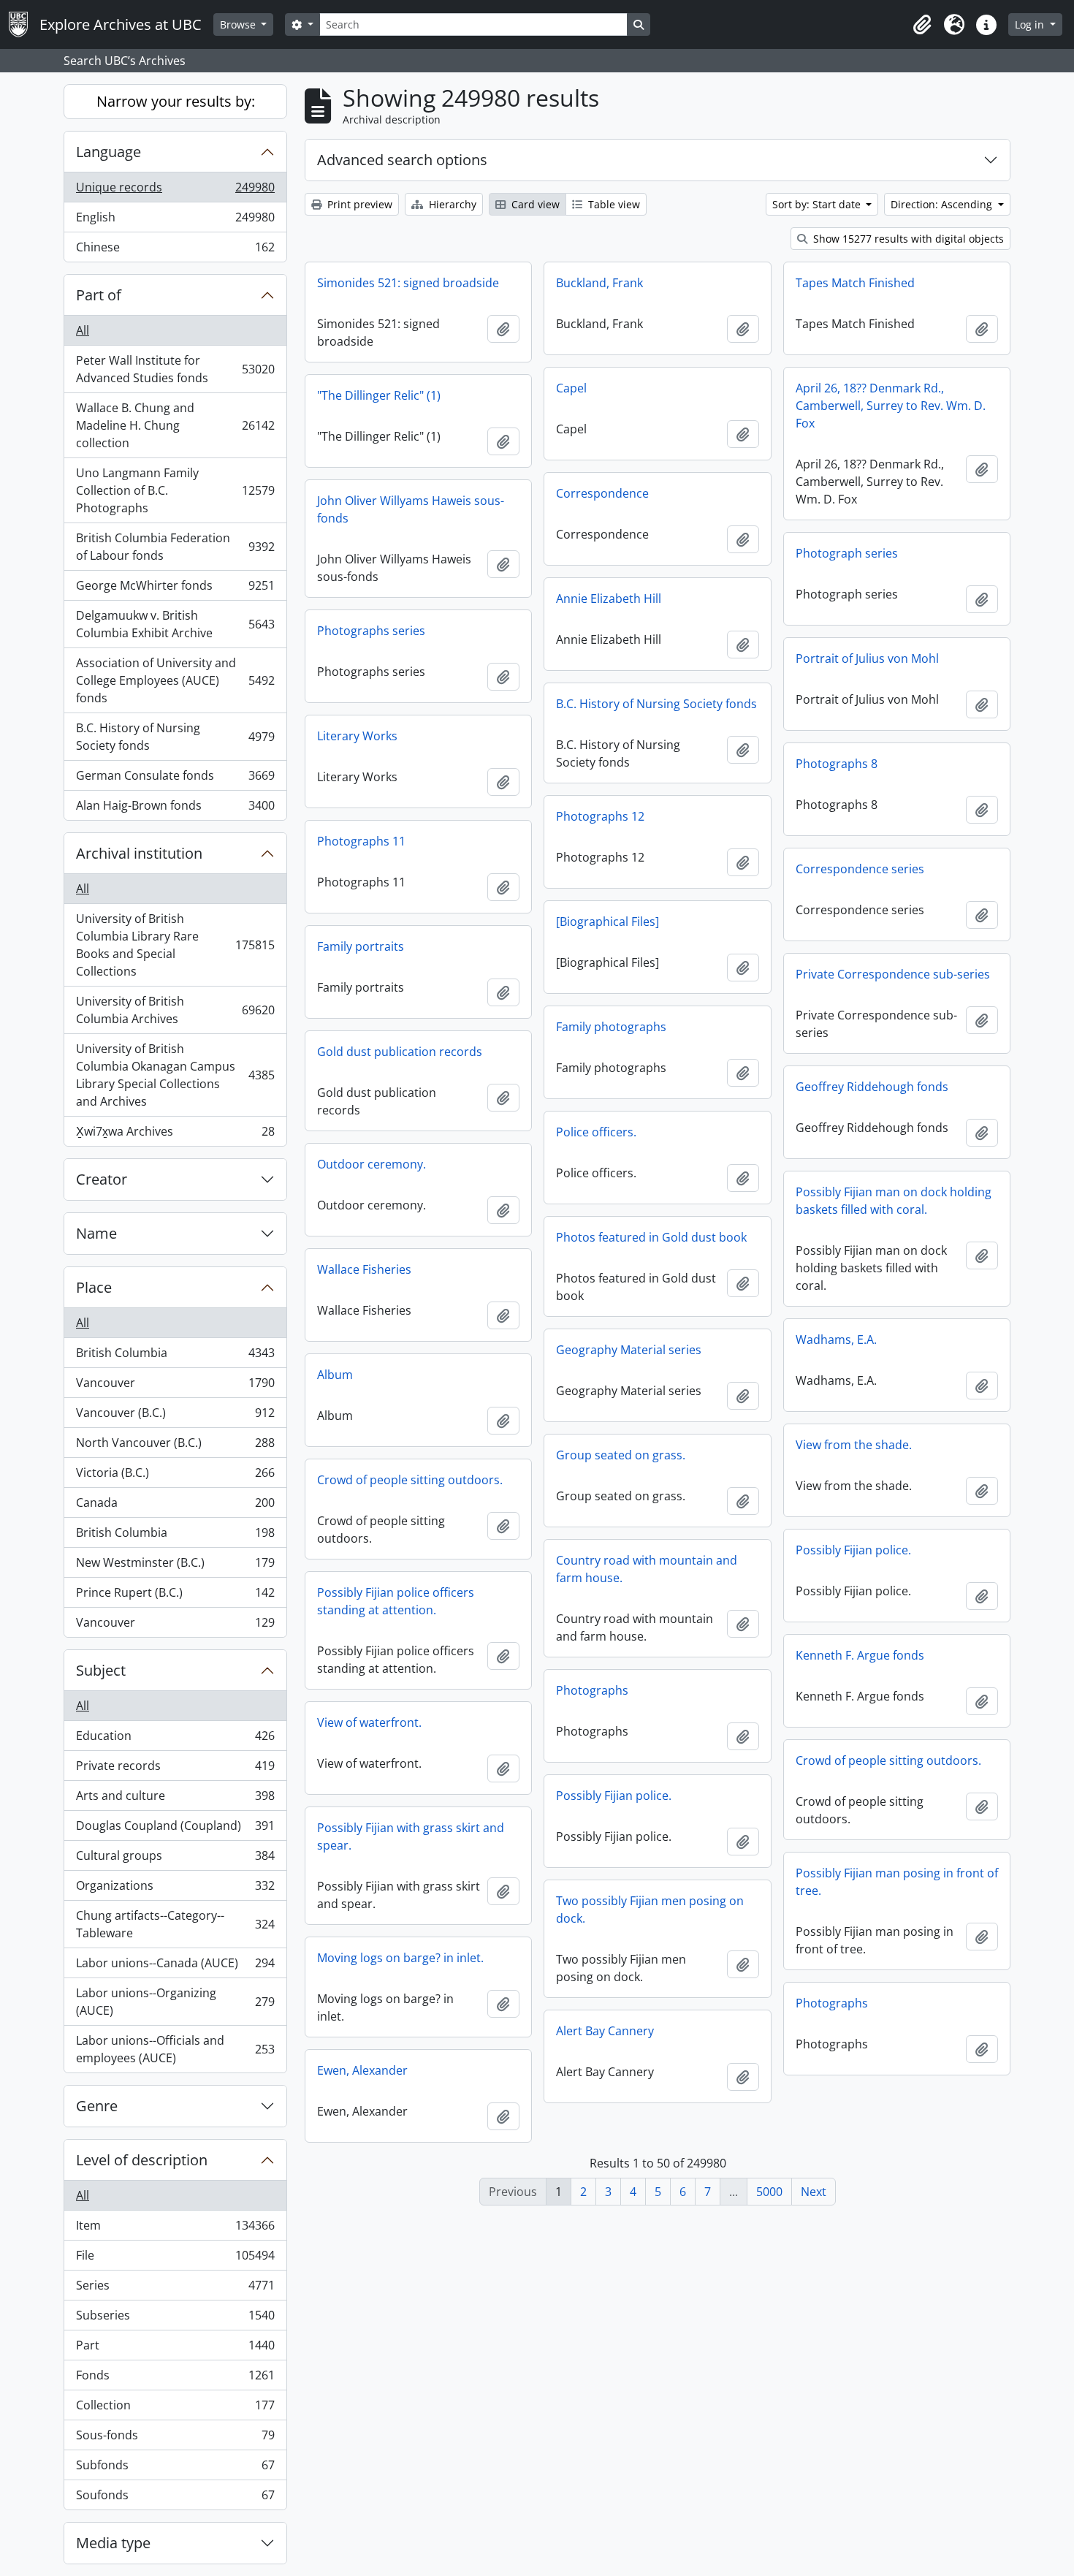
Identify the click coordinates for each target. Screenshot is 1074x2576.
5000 (769, 2192)
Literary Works (357, 736)
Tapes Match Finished (855, 283)
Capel (571, 388)
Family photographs (611, 1027)
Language (108, 152)
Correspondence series (860, 869)
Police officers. (596, 1132)
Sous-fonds (175, 2439)
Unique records (175, 191)
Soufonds (175, 2498)
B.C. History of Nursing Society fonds (175, 737)
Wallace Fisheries (364, 1269)
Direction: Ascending (943, 204)
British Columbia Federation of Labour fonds (175, 547)
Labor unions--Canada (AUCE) (175, 1967)
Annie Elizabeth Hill (609, 599)
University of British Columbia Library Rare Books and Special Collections (175, 945)
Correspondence (602, 493)
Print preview (358, 204)
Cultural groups (175, 1859)
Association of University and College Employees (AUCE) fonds (175, 680)
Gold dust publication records (400, 1052)
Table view (613, 204)
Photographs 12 (600, 816)
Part (175, 2349)
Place (94, 1287)
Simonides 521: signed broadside (408, 283)
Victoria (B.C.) (175, 1476)
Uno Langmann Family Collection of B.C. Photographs (175, 490)
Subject (101, 1670)
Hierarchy (451, 204)
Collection (175, 2409)
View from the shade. (854, 1445)
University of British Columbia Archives (175, 1010)
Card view (534, 204)
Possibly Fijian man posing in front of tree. (897, 1882)
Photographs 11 (361, 841)
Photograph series (847, 553)
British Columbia (175, 1356)
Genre (97, 2106)
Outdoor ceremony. (372, 1164)
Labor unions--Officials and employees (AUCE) (175, 2049)
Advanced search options (402, 160)
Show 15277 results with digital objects (907, 239)
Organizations (175, 1889)
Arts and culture (175, 1799)
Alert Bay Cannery (605, 2031)
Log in (1031, 24)
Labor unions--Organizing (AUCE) (175, 2002)
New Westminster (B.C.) (175, 1566)
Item (175, 2229)
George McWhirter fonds (175, 589)
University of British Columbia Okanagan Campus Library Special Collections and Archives (175, 1075)
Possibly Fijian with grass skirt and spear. (411, 1836)
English (175, 221)
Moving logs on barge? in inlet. (400, 1958)
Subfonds (175, 2469)
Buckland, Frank (599, 283)
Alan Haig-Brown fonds (175, 809)
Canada (175, 1506)
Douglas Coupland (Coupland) (175, 1829)
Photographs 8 (837, 764)
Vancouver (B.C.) (175, 1416)
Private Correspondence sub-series (893, 974)
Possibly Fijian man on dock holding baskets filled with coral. (894, 1201)
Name (96, 1233)
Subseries (175, 2319)
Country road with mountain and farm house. (647, 1569)
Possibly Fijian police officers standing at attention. (396, 1601)
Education (175, 1739)
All (83, 330)
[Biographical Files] (608, 922)
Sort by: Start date (818, 204)
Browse (239, 24)
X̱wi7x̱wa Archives (175, 1135)
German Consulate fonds (175, 779)
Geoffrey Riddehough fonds (872, 1087)
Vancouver (175, 1386)
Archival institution (139, 853)
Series (175, 2289)
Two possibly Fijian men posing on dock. (650, 1910)
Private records (175, 1769)
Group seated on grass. (621, 1455)
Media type (113, 2543)
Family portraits (361, 946)
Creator (102, 1179)
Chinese (175, 250)
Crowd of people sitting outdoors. (410, 1480)
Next (814, 2192)
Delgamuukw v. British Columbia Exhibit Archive (175, 624)
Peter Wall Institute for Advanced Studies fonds (175, 369)
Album (335, 1375)
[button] (922, 25)
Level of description (142, 2160)
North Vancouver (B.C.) (175, 1446)
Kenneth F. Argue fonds (860, 1655)
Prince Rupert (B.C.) (175, 1596)
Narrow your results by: (176, 101)
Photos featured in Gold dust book (651, 1237)
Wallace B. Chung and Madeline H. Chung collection (175, 425)
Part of (99, 295)
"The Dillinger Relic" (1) (379, 395)
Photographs (592, 1690)
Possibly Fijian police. (853, 1550)
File (175, 2259)
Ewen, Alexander (362, 2070)
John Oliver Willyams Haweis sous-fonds (411, 509)
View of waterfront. (369, 1722)
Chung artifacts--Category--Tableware (175, 1924)
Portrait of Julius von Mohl (867, 658)
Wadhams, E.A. (836, 1340)
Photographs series (371, 631)
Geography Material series (629, 1350)
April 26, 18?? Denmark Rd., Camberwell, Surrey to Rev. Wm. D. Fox (891, 406)
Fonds (175, 2379)
